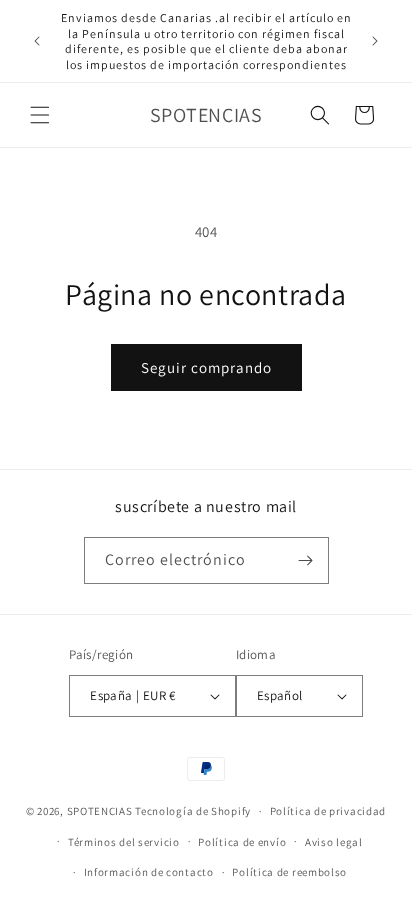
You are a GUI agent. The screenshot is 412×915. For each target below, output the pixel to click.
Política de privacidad (328, 811)
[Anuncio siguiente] (375, 41)
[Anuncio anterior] (37, 41)
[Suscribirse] (306, 560)
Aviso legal (334, 842)
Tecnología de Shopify (193, 811)
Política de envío (242, 842)
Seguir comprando (206, 367)
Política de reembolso (289, 872)
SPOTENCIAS (100, 811)
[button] (40, 115)
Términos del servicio (124, 842)
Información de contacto (149, 872)
